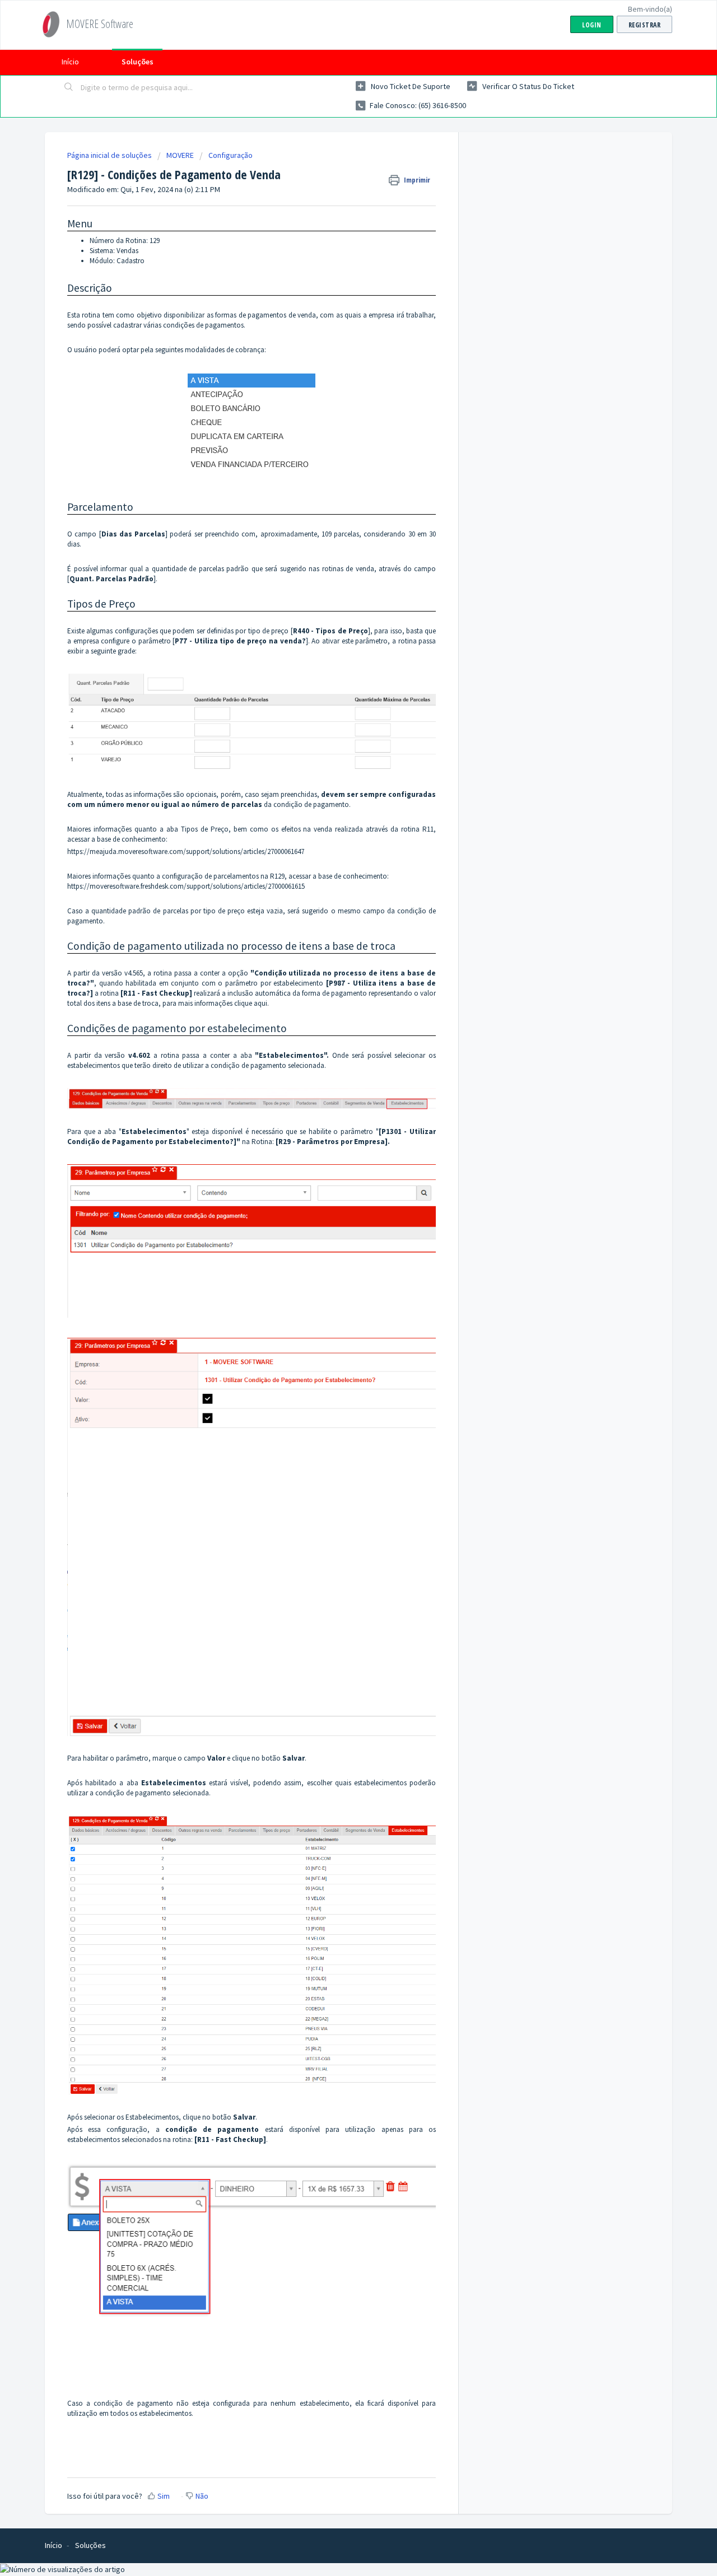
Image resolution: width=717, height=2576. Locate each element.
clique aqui (251, 1003)
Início (70, 62)
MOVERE (180, 155)
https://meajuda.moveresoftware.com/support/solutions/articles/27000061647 (186, 851)
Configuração (231, 155)
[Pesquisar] (69, 88)
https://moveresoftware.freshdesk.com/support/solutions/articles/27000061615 (186, 886)
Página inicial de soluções (110, 155)
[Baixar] (338, 1180)
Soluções (138, 62)
